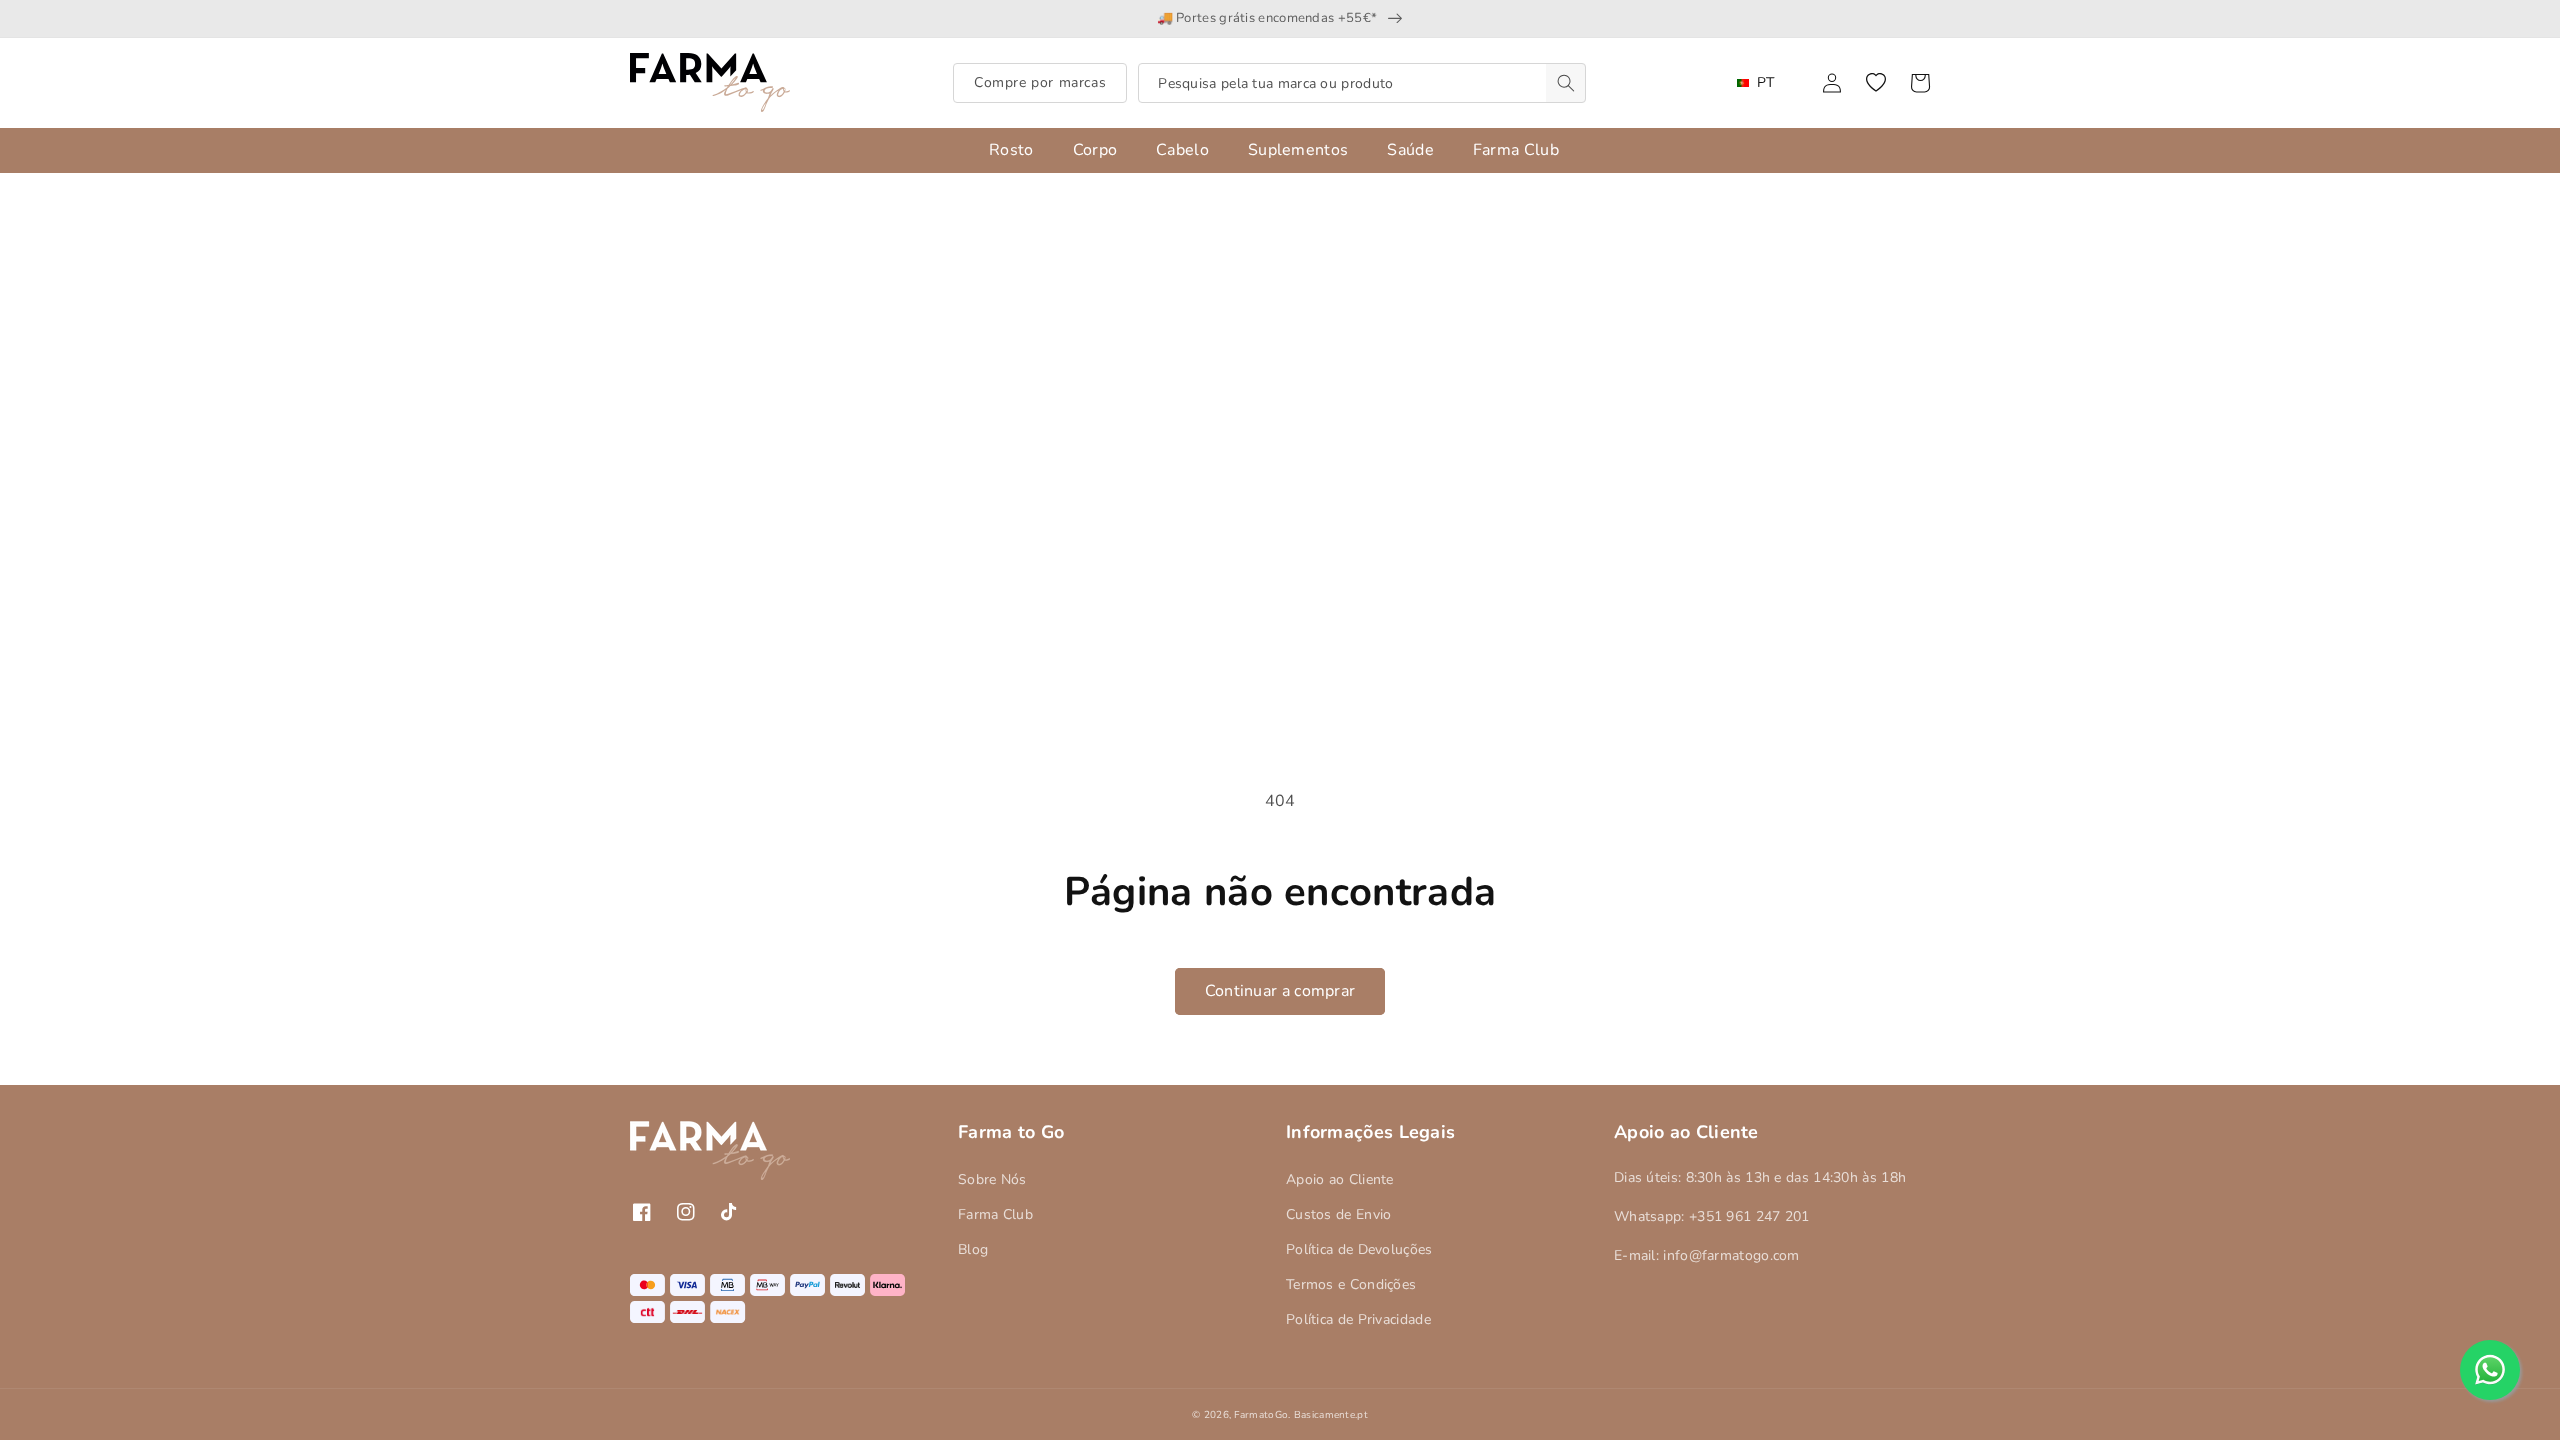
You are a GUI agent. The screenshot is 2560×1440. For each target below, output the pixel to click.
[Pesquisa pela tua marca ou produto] (1566, 83)
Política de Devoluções (1359, 1249)
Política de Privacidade (1358, 1319)
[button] (1876, 83)
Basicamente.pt (1331, 1415)
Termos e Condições (1351, 1284)
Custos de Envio (1339, 1214)
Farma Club (995, 1214)
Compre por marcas (1040, 82)
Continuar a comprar (1280, 991)
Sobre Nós (992, 1179)
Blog (973, 1249)
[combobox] (1362, 83)
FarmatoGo (1261, 1415)
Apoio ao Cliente (1340, 1179)
